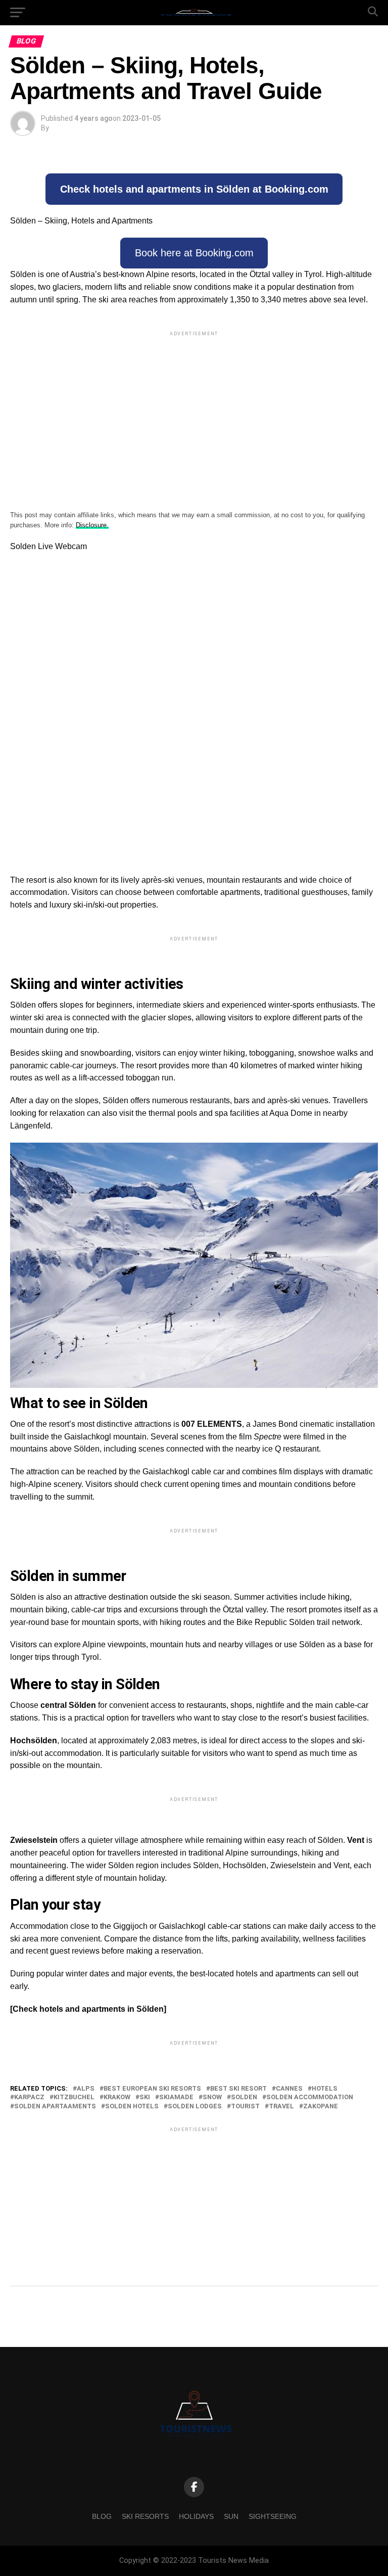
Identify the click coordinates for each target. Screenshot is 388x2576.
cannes (289, 2089)
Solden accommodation (310, 2097)
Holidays (196, 2516)
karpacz (29, 2097)
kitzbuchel (74, 2097)
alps (86, 2089)
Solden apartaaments (55, 2107)
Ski (145, 2097)
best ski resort (238, 2089)
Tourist (245, 2107)
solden (244, 2097)
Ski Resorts (145, 2516)
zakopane (321, 2107)
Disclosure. (92, 525)
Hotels (325, 2089)
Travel (281, 2107)
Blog (102, 2516)
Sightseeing (273, 2516)
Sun (231, 2516)
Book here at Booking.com (194, 253)
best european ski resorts (152, 2089)
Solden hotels (132, 2107)
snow (212, 2097)
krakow (117, 2097)
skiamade (176, 2097)
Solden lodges (195, 2107)
